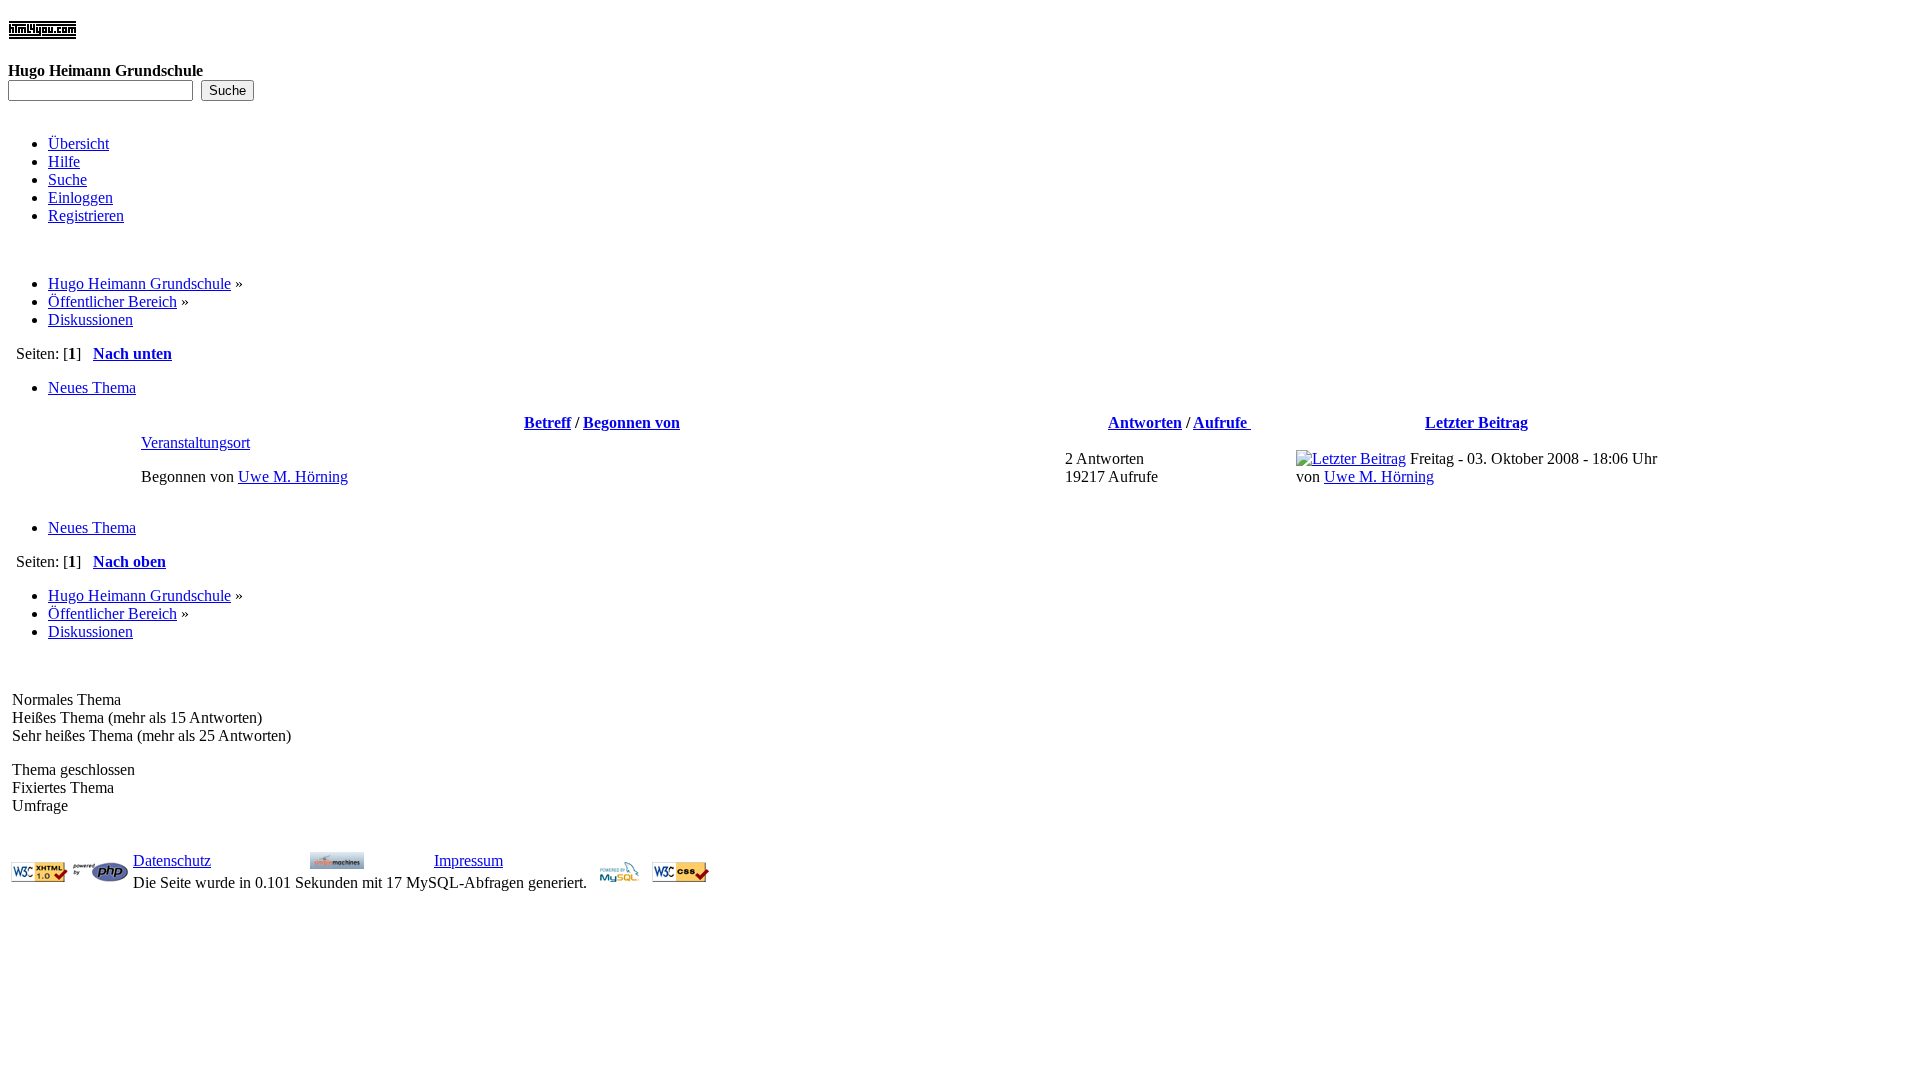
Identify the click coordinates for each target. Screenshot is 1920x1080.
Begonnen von (631, 422)
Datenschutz (172, 860)
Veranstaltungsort (195, 442)
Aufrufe (1222, 422)
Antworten (1145, 422)
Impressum (468, 860)
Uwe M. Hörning (293, 476)
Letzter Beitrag (1476, 422)
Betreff (547, 422)
